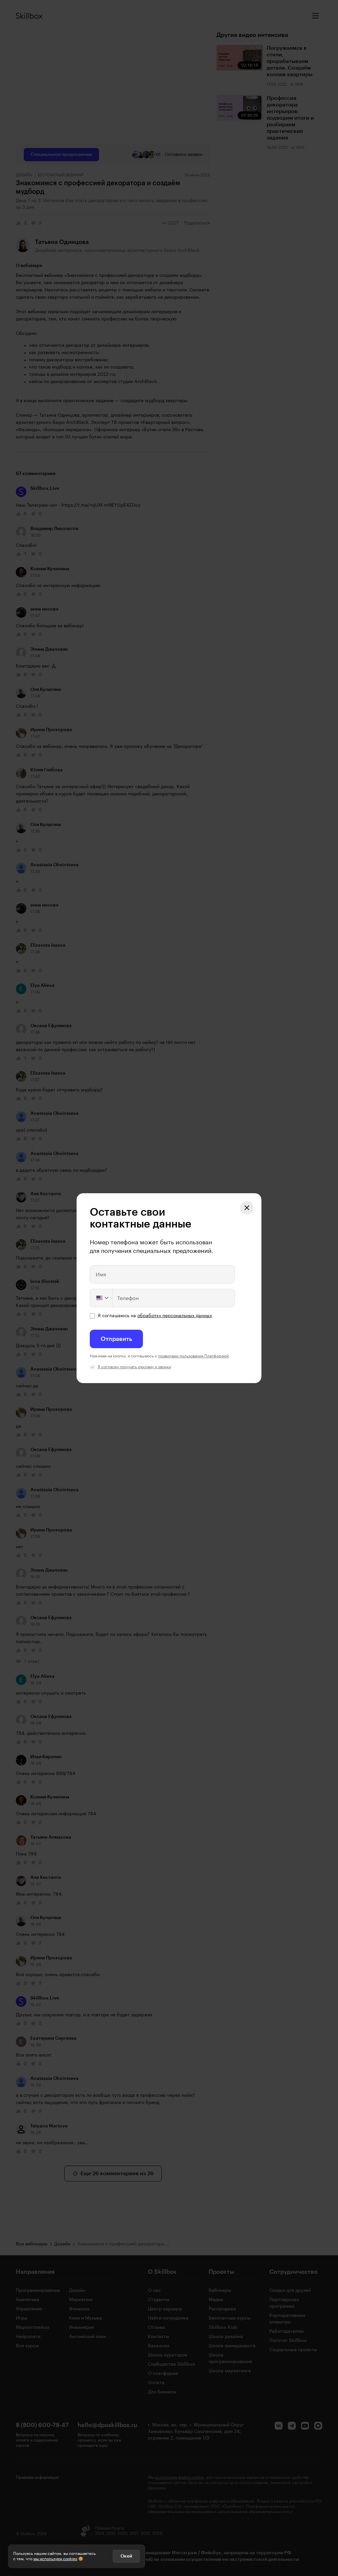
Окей (126, 2556)
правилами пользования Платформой (193, 1356)
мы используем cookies (55, 2559)
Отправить (116, 1339)
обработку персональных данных (175, 1316)
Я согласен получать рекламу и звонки (134, 1367)
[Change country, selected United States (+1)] (102, 1298)
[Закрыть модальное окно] (247, 1208)
